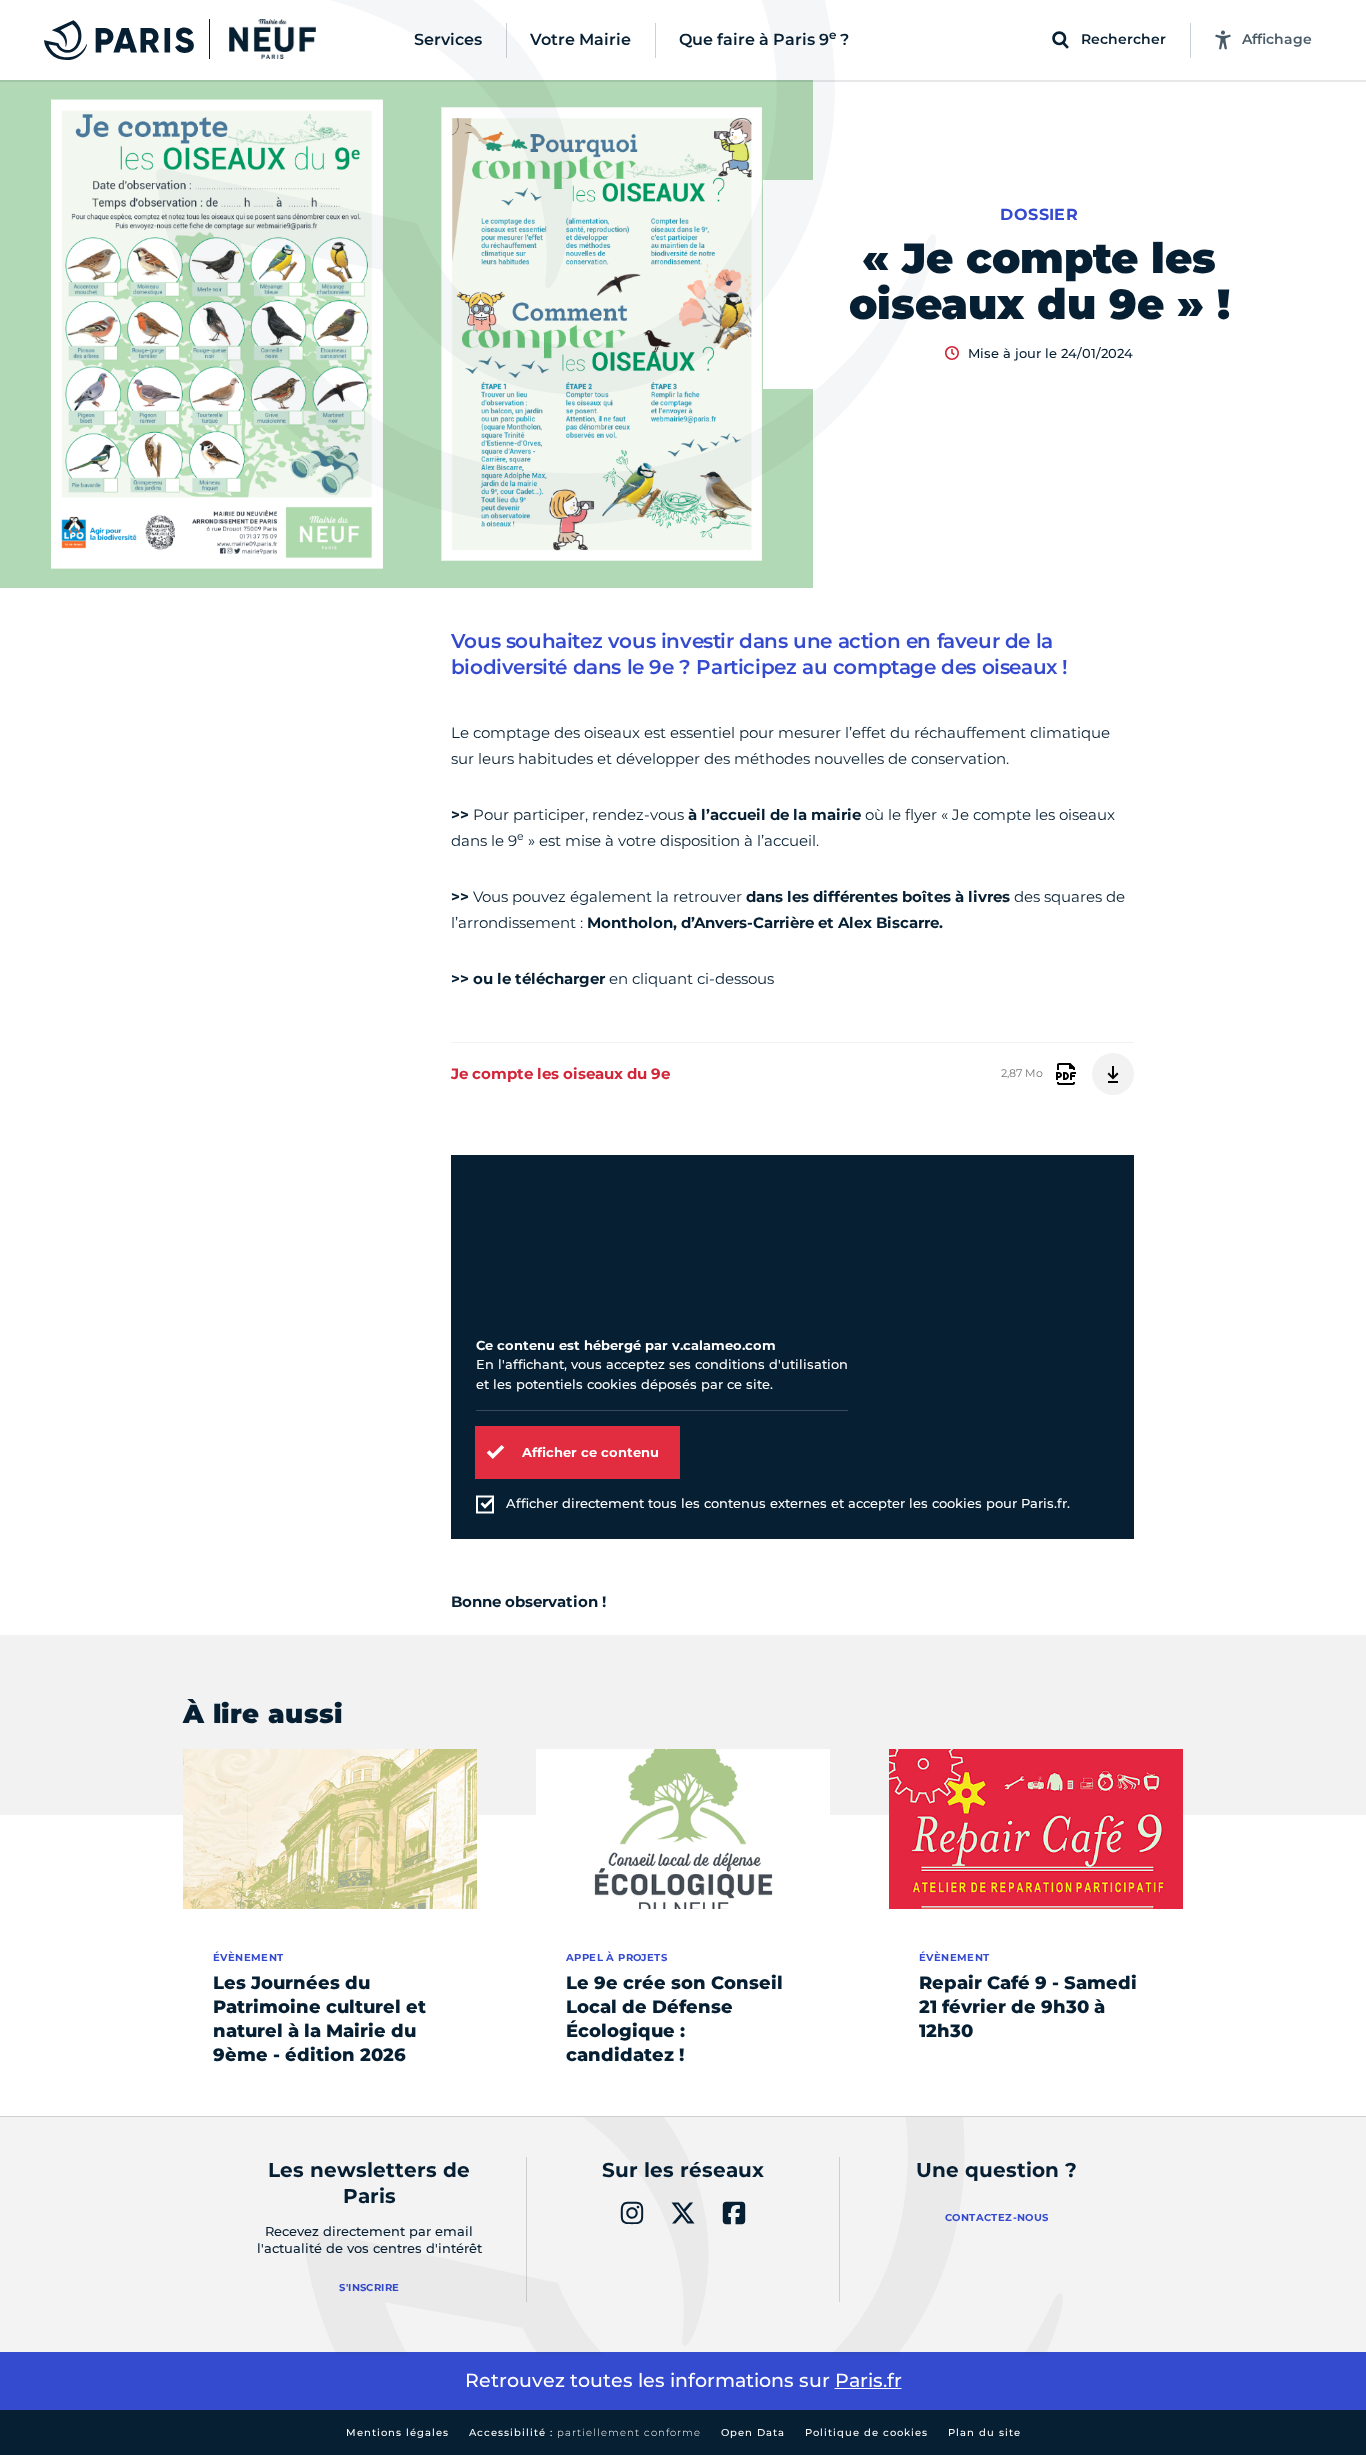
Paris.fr (868, 2380)
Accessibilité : (585, 2432)
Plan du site (984, 2432)
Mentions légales (397, 2432)
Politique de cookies (866, 2432)
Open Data (753, 2432)
